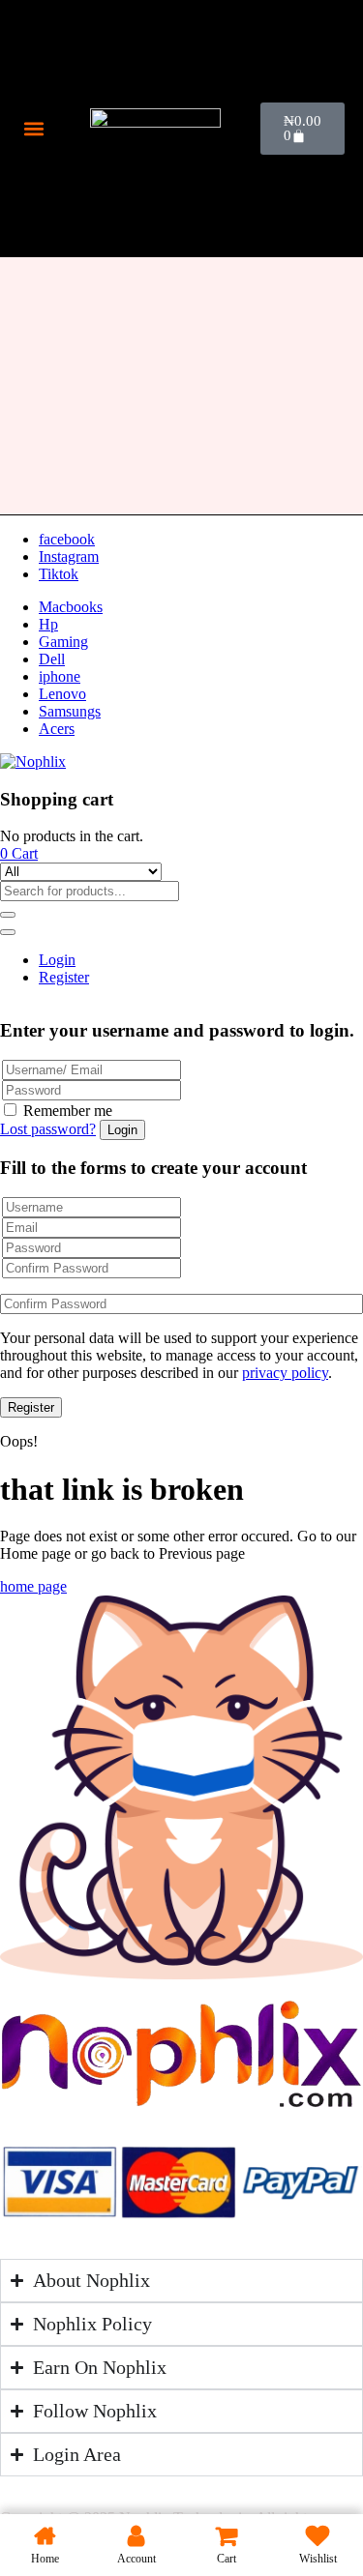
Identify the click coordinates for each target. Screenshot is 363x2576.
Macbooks (71, 607)
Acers (57, 729)
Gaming (63, 642)
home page (33, 1586)
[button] (34, 128)
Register (64, 977)
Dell (52, 659)
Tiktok (59, 574)
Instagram (69, 556)
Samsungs (70, 711)
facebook (67, 539)
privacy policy (285, 1373)
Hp (48, 624)
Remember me (68, 1111)
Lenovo (62, 694)
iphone (60, 676)
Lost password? (48, 1129)
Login (57, 960)
